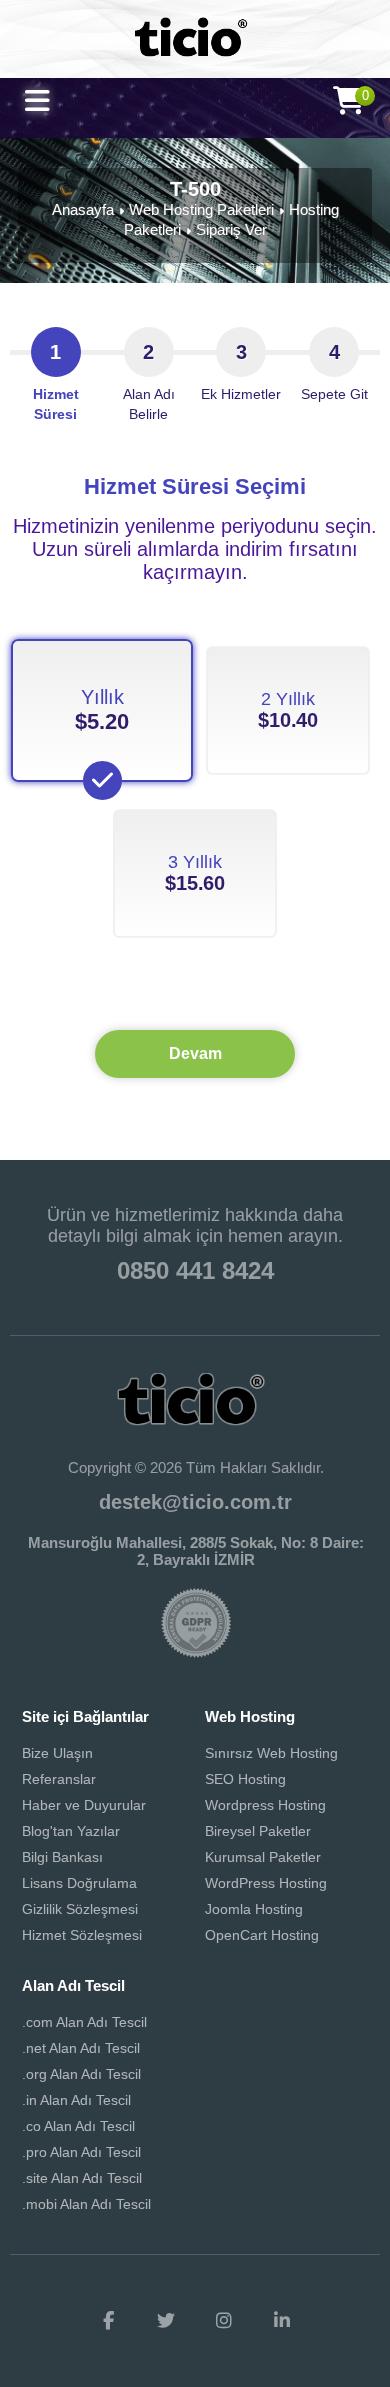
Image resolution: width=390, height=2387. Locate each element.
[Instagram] (224, 2321)
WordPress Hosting (266, 1883)
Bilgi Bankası (62, 1857)
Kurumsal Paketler (263, 1857)
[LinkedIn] (282, 2321)
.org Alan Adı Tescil (81, 2074)
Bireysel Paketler (258, 1831)
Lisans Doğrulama (79, 1883)
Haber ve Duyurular (84, 1805)
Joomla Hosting (254, 1909)
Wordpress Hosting (265, 1805)
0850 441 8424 (195, 1270)
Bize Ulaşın (57, 1753)
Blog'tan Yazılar (71, 1831)
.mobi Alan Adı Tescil (86, 2204)
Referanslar (59, 1779)
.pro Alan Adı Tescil (81, 2152)
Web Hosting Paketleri (201, 209)
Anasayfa (83, 209)
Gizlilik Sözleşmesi (80, 1909)
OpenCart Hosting (262, 1935)
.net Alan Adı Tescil (81, 2048)
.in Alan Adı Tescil (76, 2100)
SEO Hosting (245, 1779)
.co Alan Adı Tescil (78, 2126)
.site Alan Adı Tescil (82, 2178)
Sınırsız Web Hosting (271, 1753)
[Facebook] (108, 2321)
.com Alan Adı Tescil (84, 2022)
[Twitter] (166, 2321)
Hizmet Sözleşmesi (82, 1935)
